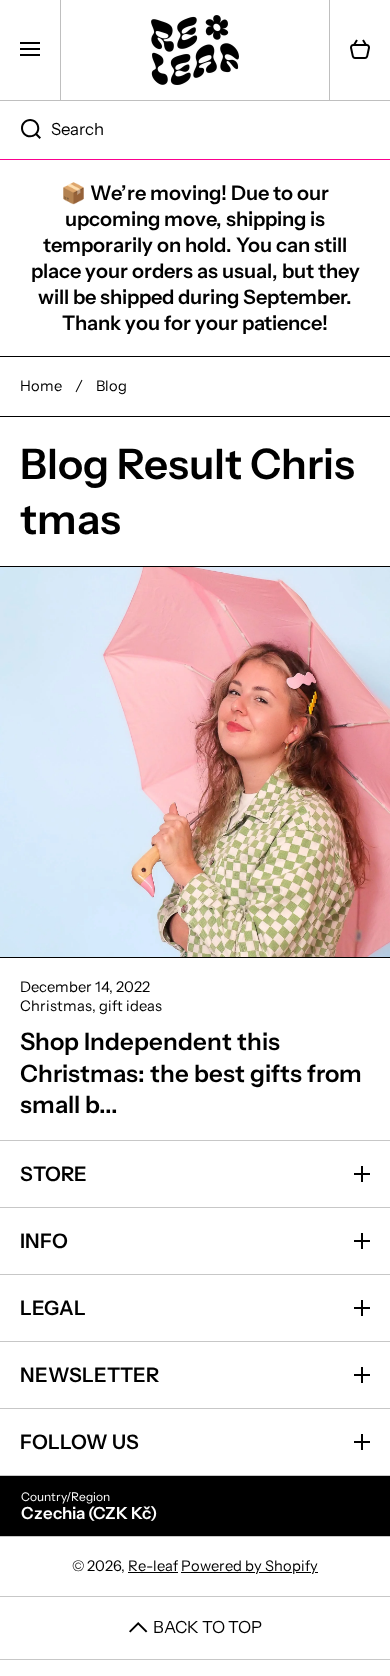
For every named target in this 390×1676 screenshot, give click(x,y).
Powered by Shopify (249, 1566)
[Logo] (195, 50)
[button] (360, 50)
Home (41, 386)
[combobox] (195, 130)
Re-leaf (153, 1566)
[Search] (20, 130)
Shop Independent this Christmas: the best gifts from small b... (191, 1072)
